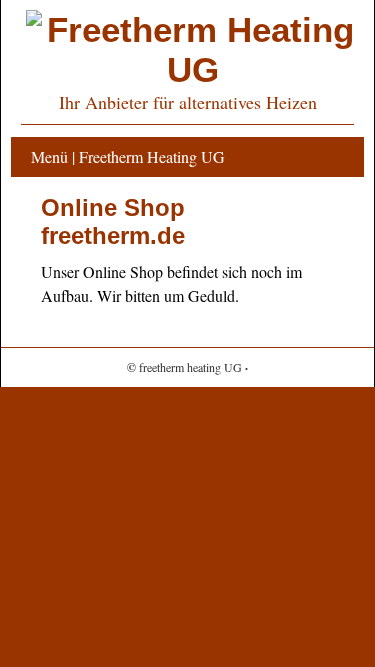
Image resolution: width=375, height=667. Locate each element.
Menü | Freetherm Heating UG (128, 156)
